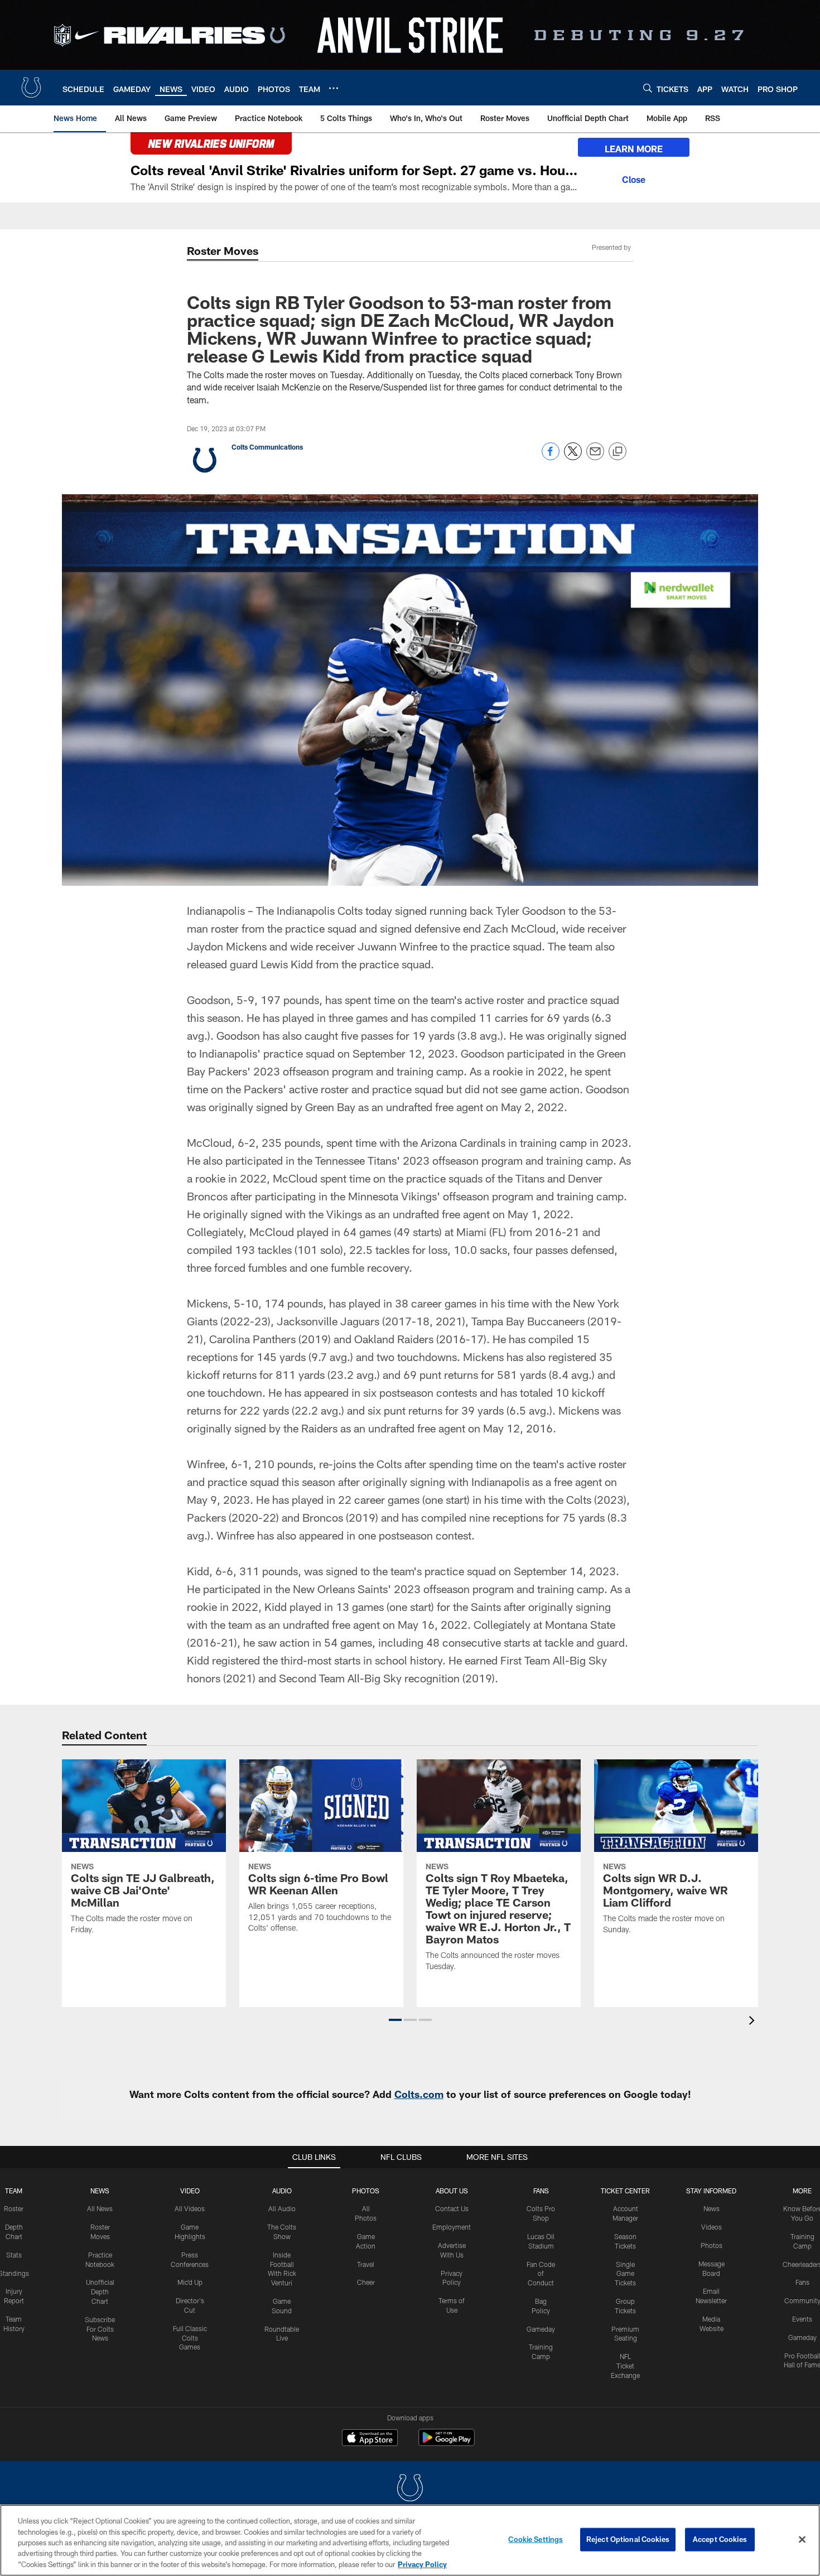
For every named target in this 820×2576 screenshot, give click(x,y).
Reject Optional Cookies (628, 2539)
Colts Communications (267, 447)
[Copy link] (618, 452)
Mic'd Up (190, 2282)
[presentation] (754, 2022)
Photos (366, 2191)
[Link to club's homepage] (31, 88)
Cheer (366, 2282)
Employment (452, 2227)
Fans (802, 2282)
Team (14, 2191)
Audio (282, 2191)
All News (100, 2208)
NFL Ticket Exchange (625, 2366)
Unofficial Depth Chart (100, 2292)
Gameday (541, 2329)
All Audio (282, 2208)
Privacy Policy (422, 2564)
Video (190, 2191)
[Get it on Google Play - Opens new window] (447, 2443)
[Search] (648, 88)
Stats (14, 2255)
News (100, 2191)
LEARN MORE (634, 149)
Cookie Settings (536, 2539)
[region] (410, 2540)
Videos (712, 2227)
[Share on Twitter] (573, 457)
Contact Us (452, 2208)
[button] (395, 2020)
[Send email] (595, 457)
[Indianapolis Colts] (410, 2489)
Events (802, 2319)
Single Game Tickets (625, 2274)
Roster (14, 2208)
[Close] (634, 178)
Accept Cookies (720, 2539)
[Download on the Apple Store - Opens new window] (370, 2439)
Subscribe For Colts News (100, 2329)
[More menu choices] (334, 88)
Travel (366, 2264)
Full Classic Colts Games (190, 2338)
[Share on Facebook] (551, 457)
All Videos (190, 2208)
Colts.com (419, 2094)
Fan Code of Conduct (541, 2274)
